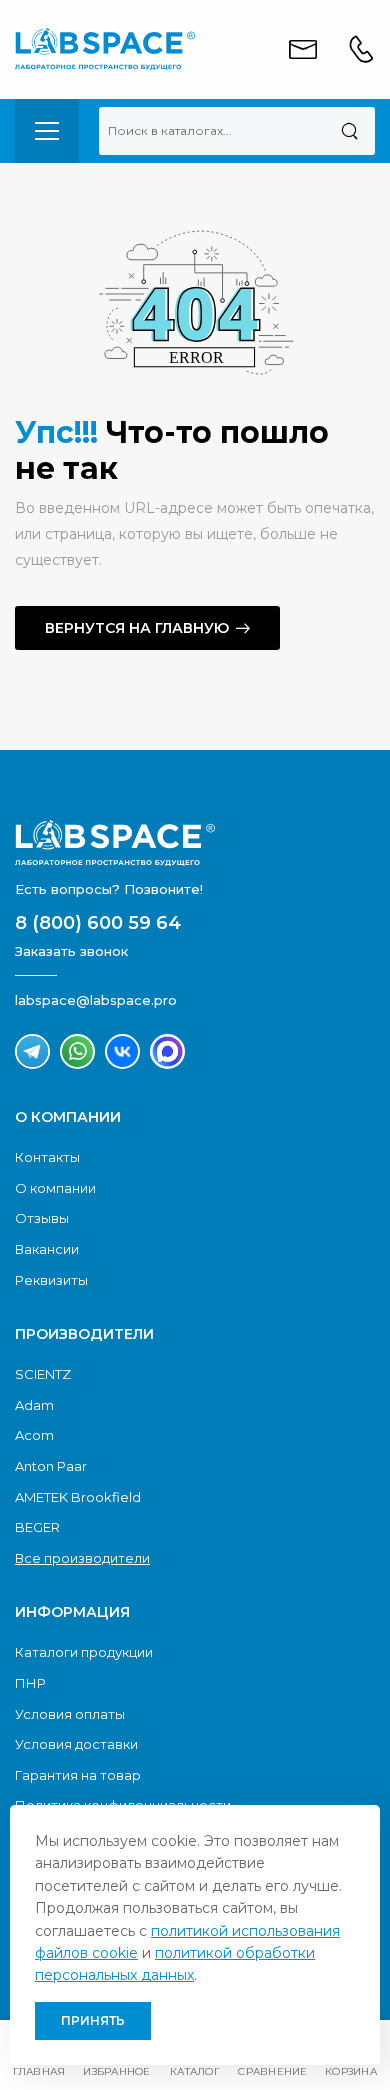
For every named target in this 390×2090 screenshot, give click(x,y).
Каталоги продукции (84, 1652)
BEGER (37, 1527)
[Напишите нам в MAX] (167, 1051)
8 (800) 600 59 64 (98, 923)
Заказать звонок (71, 951)
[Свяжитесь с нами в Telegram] (32, 1051)
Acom (34, 1435)
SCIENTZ (43, 1374)
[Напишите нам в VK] (122, 1051)
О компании (55, 1188)
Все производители (82, 1558)
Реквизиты (51, 1280)
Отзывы (42, 1218)
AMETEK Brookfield (78, 1497)
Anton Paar (51, 1466)
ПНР (30, 1683)
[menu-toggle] (47, 131)
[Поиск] (349, 131)
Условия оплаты (70, 1714)
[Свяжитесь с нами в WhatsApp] (77, 1051)
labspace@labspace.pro (96, 1000)
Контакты (47, 1157)
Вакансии (47, 1249)
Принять (93, 2020)
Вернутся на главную (137, 628)
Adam (34, 1405)
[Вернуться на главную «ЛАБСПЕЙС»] (195, 843)
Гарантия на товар (78, 1775)
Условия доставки (76, 1744)
